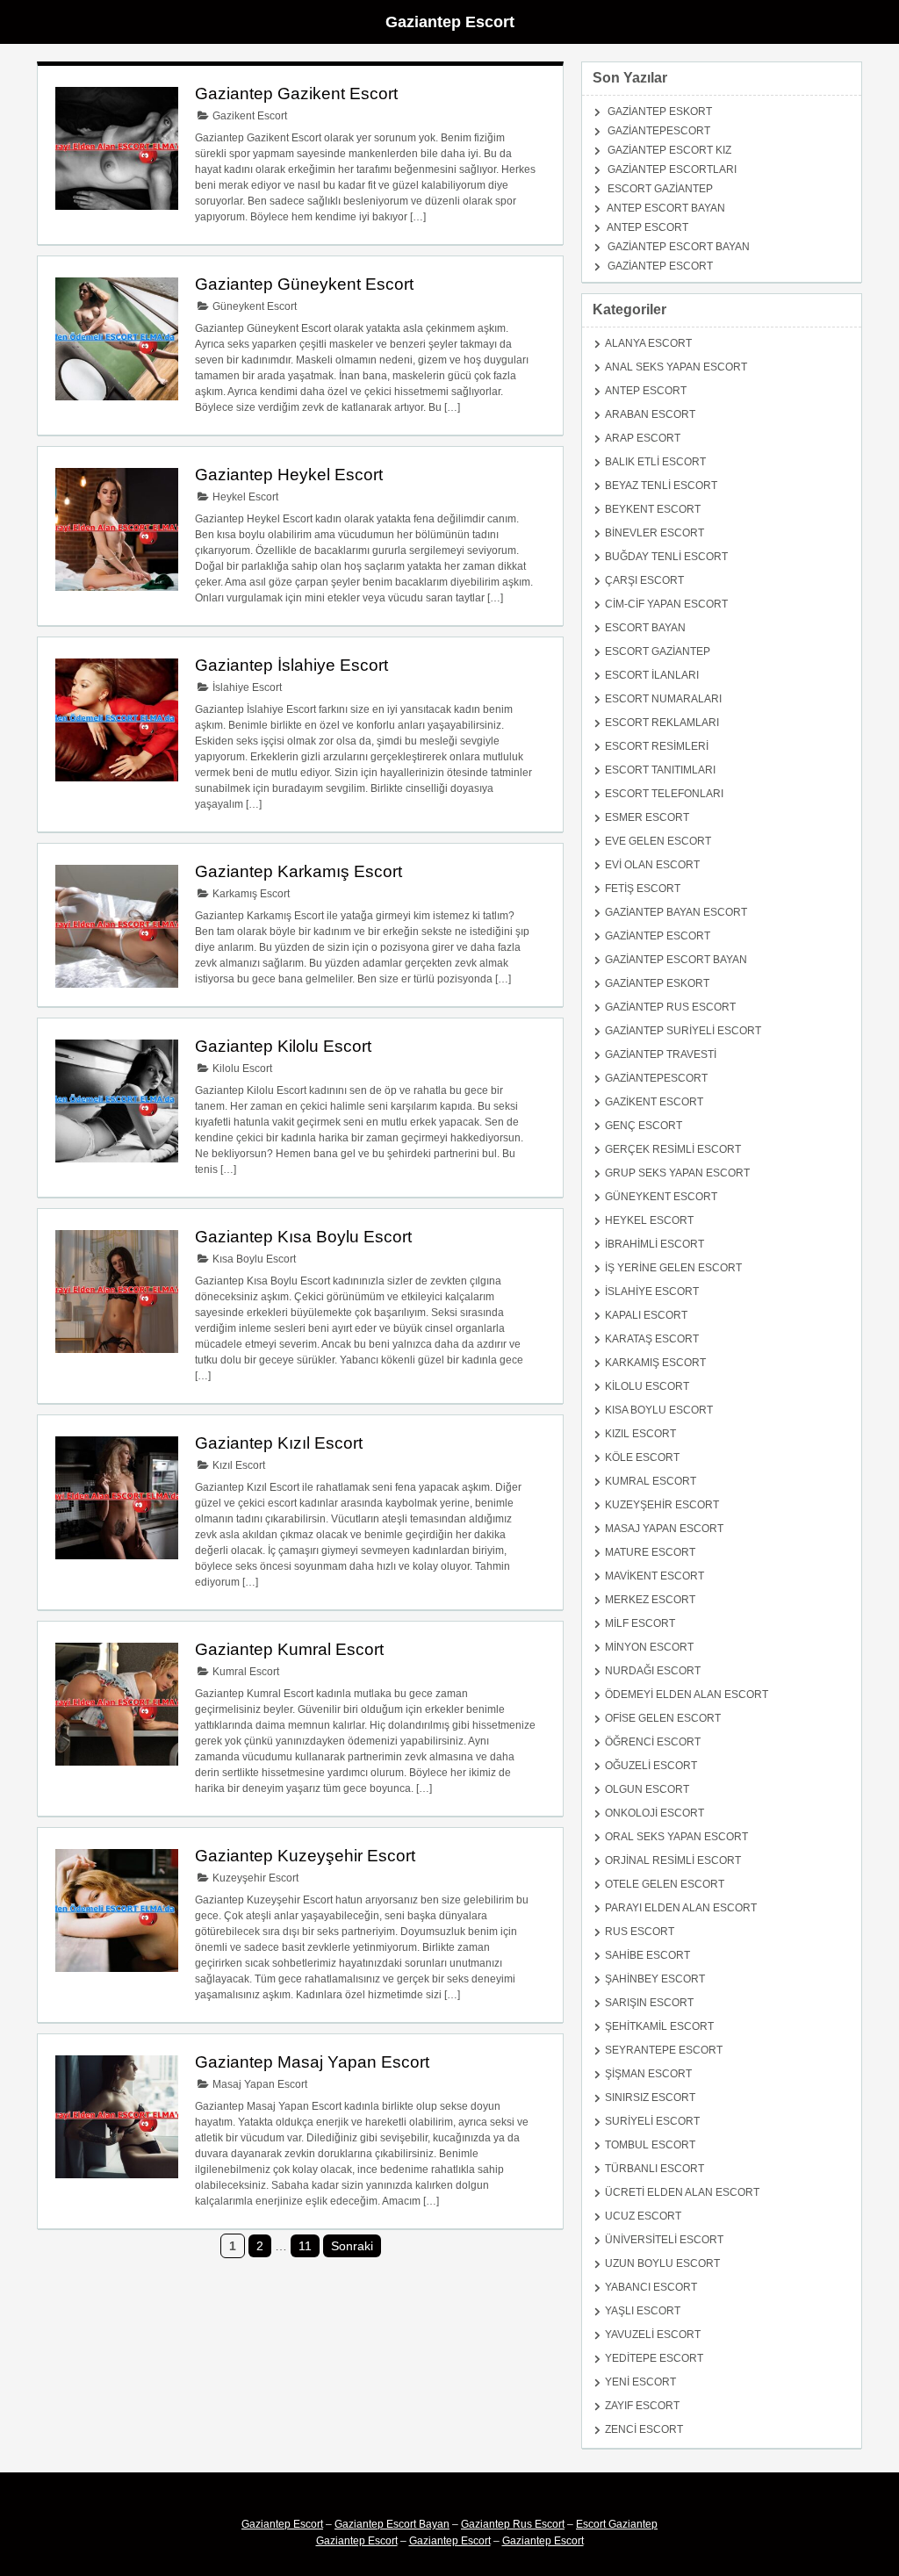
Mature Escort (650, 1552)
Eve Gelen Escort (658, 841)
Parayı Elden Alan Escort (681, 1908)
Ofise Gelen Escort (663, 1718)
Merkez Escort (650, 1600)
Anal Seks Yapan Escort (676, 367)
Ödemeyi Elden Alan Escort (687, 1695)
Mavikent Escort (654, 1576)
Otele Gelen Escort (665, 1884)
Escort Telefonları (664, 794)
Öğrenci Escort (653, 1742)
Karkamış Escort (250, 894)
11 (305, 2246)
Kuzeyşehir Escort (254, 1878)
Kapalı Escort (646, 1315)
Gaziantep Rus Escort (670, 1007)
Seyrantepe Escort (664, 2050)
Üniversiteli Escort (664, 2240)
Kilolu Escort (241, 1069)
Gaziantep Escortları (672, 169)
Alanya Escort (648, 343)
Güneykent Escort (253, 306)
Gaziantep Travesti (661, 1054)
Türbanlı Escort (654, 2169)
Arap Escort (643, 438)
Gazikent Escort (248, 116)
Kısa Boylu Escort (253, 1259)
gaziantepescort (659, 131)
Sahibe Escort (647, 1955)
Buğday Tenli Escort (666, 557)
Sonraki (352, 2246)
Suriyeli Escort (652, 2121)
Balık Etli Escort (655, 462)
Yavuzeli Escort (653, 2335)
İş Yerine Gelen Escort (673, 1268)
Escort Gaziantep (660, 189)
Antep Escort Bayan (666, 208)
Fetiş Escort (643, 889)
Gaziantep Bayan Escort (676, 912)
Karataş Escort (652, 1339)
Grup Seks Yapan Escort (677, 1173)
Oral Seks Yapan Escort (676, 1837)
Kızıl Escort (237, 1465)
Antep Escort (647, 227)
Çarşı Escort (644, 580)
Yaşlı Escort (643, 2311)
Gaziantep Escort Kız (669, 150)
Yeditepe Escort (654, 2358)
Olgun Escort (647, 1789)
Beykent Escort (653, 509)
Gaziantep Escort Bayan (679, 247)
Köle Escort (642, 1457)
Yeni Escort (640, 2382)
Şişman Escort (648, 2074)
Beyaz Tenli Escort (661, 486)
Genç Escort (644, 1126)
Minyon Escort (649, 1647)
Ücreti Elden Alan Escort (682, 2192)
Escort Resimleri (657, 746)
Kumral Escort (245, 1672)
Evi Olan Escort (652, 865)
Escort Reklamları (662, 723)
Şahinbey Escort (655, 1979)
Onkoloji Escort (654, 1813)
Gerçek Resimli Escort (673, 1149)
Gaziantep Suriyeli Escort (683, 1031)
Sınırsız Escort (650, 2097)
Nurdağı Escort (653, 1671)
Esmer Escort (647, 817)
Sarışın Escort (649, 2003)
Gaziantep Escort (450, 22)
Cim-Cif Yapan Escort (666, 604)
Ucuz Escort (643, 2216)
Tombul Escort (650, 2145)
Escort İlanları (652, 675)
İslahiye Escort (246, 687)
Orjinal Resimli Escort (673, 1860)
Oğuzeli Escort (651, 1766)
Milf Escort (640, 1623)
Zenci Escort (644, 2429)
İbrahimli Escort (654, 1244)
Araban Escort (650, 414)
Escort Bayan (645, 628)
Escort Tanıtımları (660, 770)
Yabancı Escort (651, 2287)
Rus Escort (640, 1932)
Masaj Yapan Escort (259, 2084)
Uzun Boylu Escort (662, 2263)
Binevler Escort (654, 533)
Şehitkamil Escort (659, 2026)
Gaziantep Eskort (660, 112)
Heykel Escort (244, 497)
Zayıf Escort (642, 2406)
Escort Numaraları (663, 699)
